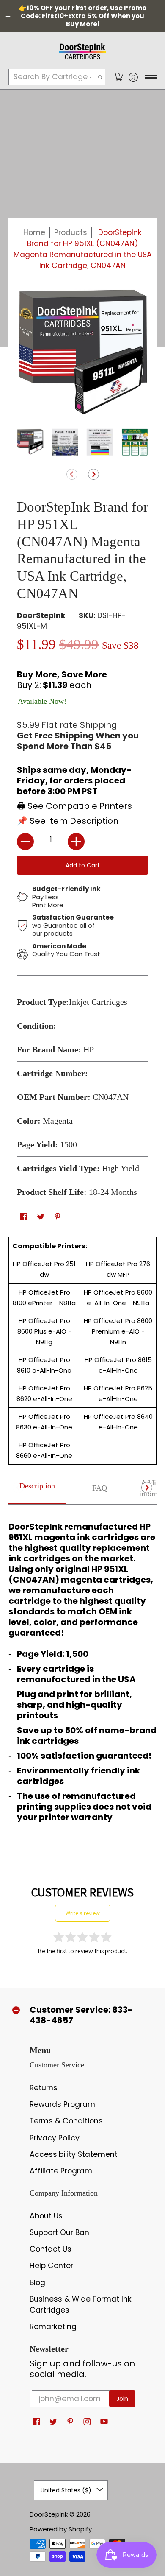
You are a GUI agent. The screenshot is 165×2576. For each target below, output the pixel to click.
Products (71, 232)
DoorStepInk (41, 615)
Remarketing (53, 2327)
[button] (118, 77)
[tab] (37, 1489)
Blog (37, 2282)
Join (122, 2399)
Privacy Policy (55, 2138)
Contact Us (51, 2249)
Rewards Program (62, 2104)
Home (34, 232)
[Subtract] (25, 842)
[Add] (76, 842)
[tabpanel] (82, 1670)
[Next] (93, 475)
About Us (46, 2216)
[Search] (100, 77)
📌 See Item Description (68, 821)
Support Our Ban (59, 2232)
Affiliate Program (61, 2171)
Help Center (51, 2266)
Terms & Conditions (66, 2121)
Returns (44, 2088)
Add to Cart (83, 865)
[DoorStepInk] (82, 50)
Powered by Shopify (61, 2529)
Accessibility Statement (74, 2154)
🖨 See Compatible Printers (74, 806)
